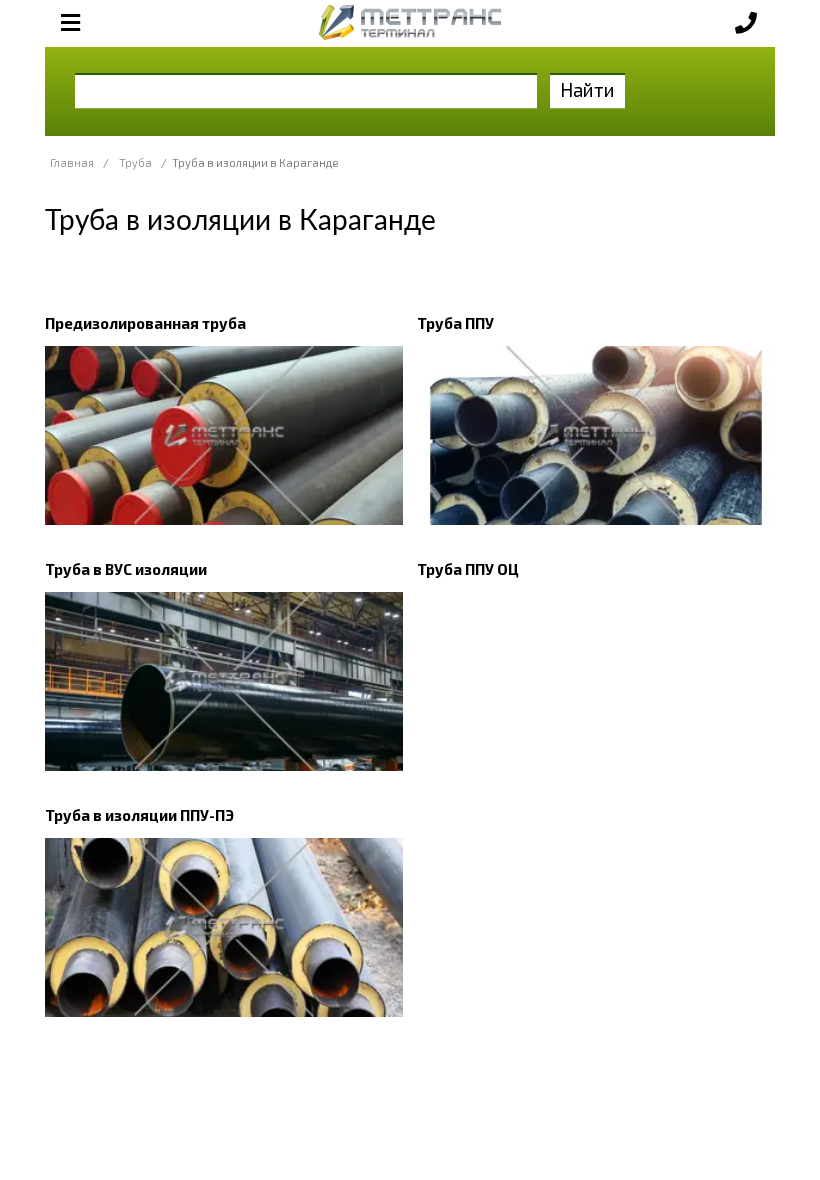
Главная (72, 162)
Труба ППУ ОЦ (468, 569)
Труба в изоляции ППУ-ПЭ (139, 815)
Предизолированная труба (145, 323)
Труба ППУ (455, 323)
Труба (135, 162)
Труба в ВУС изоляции (126, 569)
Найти (587, 89)
